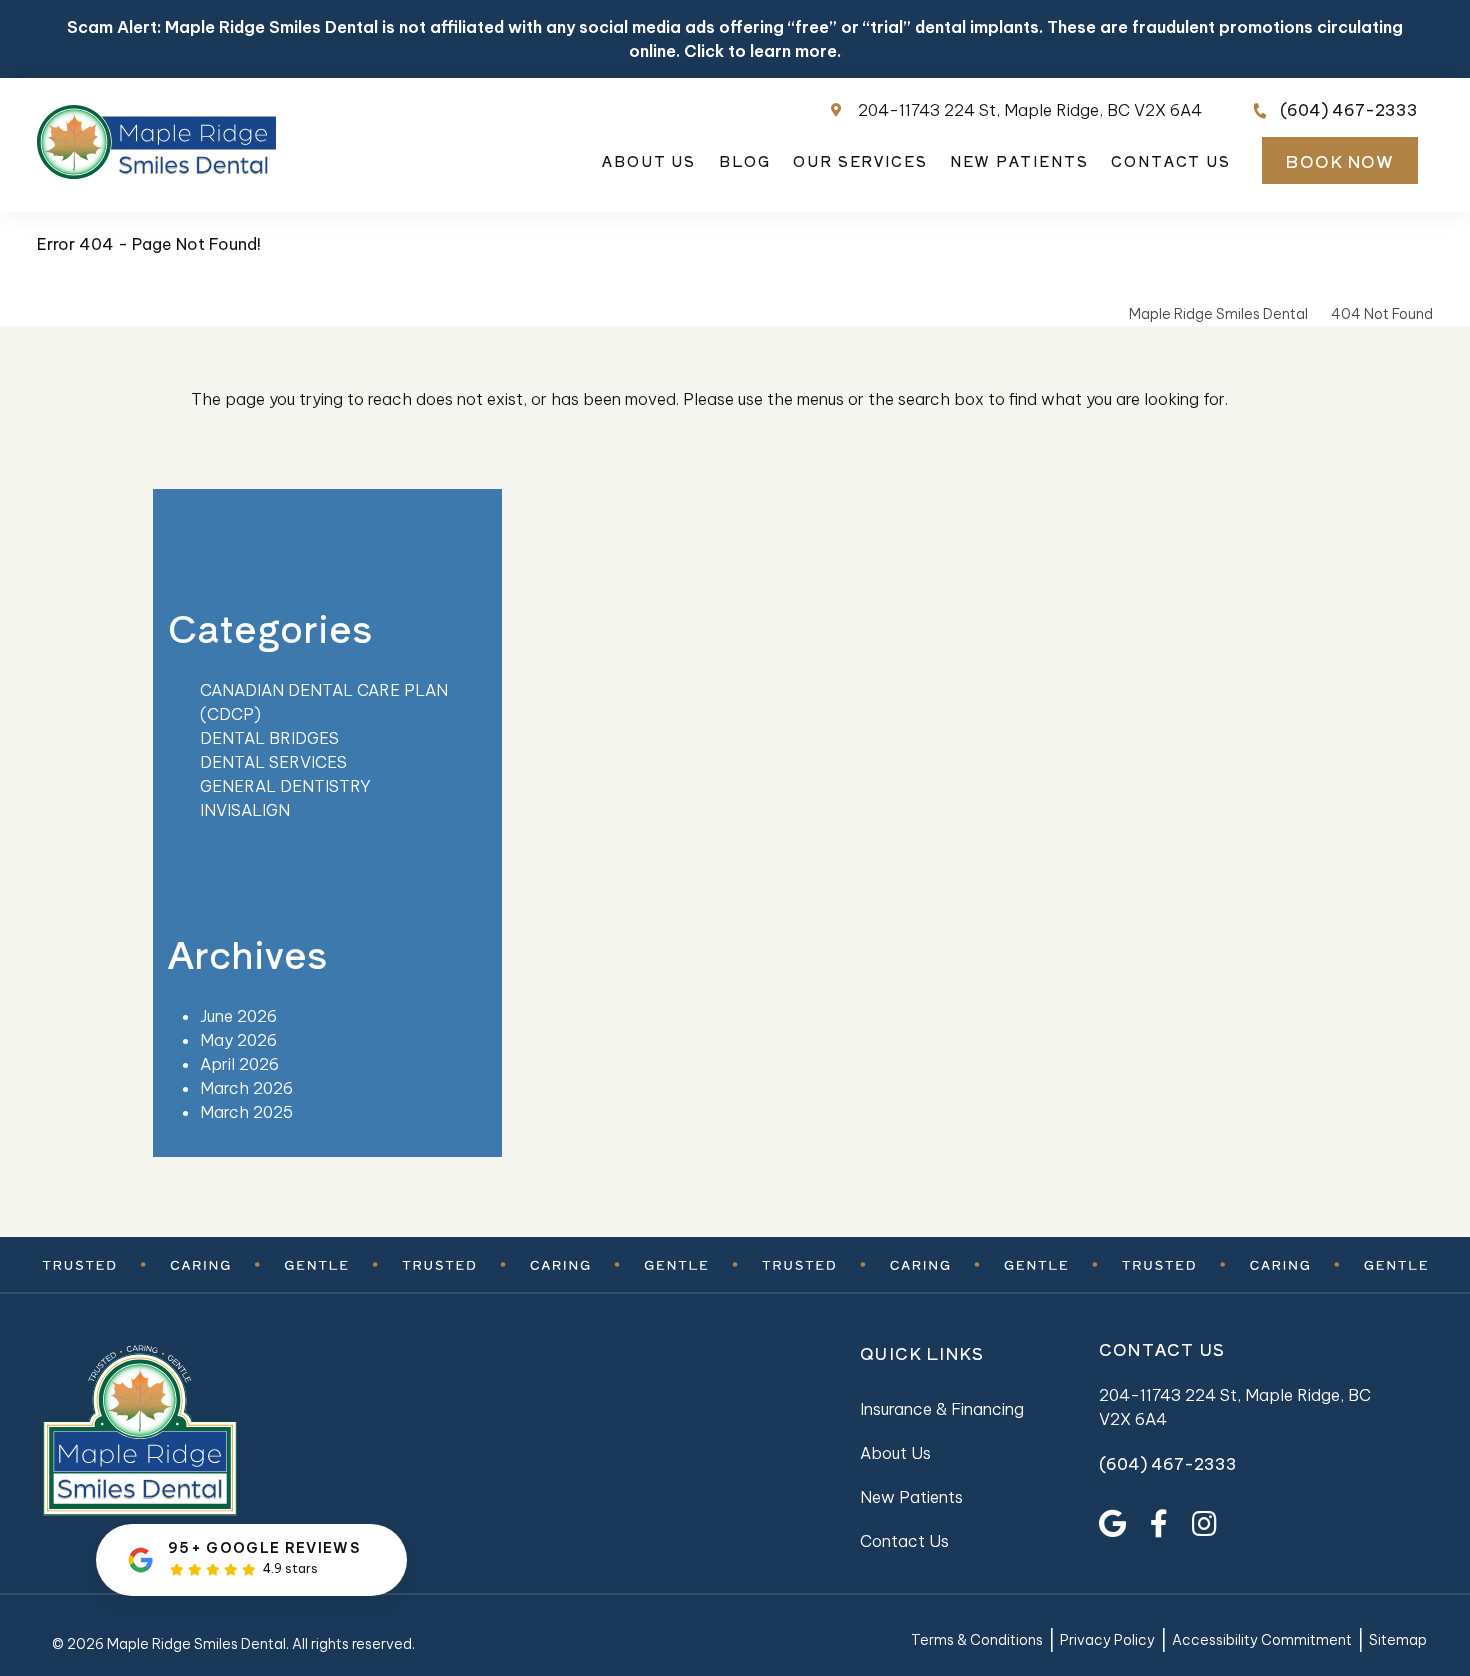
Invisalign (245, 810)
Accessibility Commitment (1262, 1640)
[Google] (1112, 1524)
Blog (744, 161)
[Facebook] (1159, 1524)
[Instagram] (1204, 1524)
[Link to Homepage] (211, 1432)
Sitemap (1398, 1640)
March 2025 (246, 1112)
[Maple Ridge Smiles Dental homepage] (156, 173)
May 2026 (238, 1040)
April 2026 (239, 1064)
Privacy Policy (1107, 1640)
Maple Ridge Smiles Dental (1218, 314)
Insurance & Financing (942, 1409)
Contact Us (1170, 161)
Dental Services (273, 762)
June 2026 (238, 1016)
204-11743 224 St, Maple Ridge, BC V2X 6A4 (1030, 110)
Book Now (1339, 161)
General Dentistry (285, 786)
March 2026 (246, 1088)
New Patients (1019, 161)
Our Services (860, 161)
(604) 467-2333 (1349, 110)
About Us (649, 161)
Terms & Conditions (977, 1640)
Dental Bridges (269, 738)
